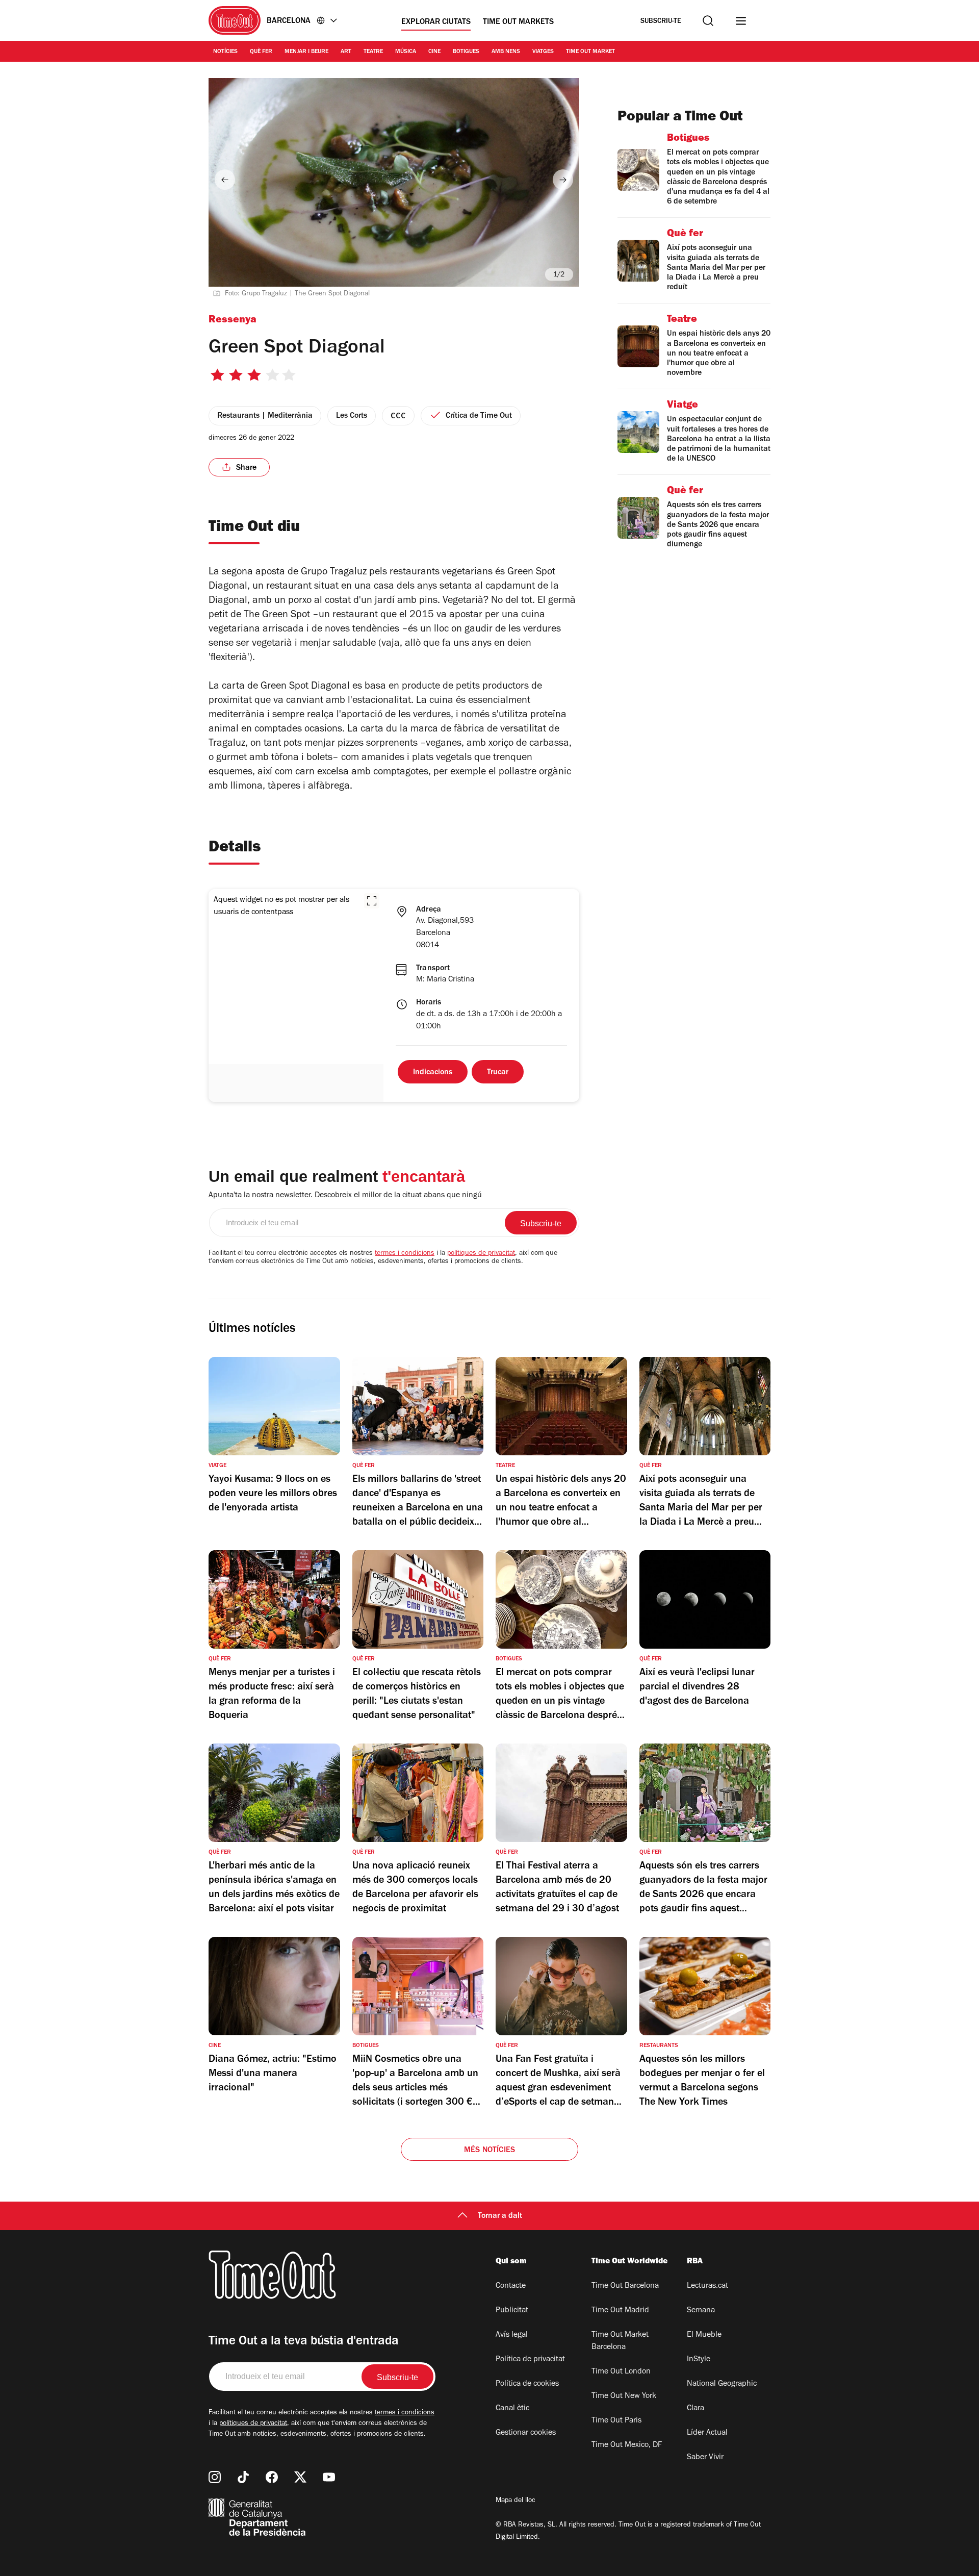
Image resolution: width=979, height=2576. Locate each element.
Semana (701, 2311)
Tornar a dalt (500, 2216)
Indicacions (433, 1073)
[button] (372, 901)
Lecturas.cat (707, 2286)
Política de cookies (527, 2384)
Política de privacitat (530, 2360)
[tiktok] (243, 2477)
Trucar (498, 1073)
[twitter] (300, 2477)
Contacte (511, 2286)
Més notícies (489, 2151)
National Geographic (722, 2384)
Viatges (543, 52)
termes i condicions (405, 1254)
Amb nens (506, 52)
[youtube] (329, 2477)
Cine (434, 52)
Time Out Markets (518, 22)
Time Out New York (624, 2396)
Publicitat (512, 2311)
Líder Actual (707, 2433)
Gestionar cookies (526, 2433)
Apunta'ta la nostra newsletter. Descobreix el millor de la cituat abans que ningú (345, 1196)
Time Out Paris (616, 2421)
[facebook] (272, 2477)
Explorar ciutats (436, 22)
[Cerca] (708, 21)
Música (406, 52)
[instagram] (215, 2477)
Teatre (373, 52)
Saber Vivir (705, 2458)
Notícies (225, 52)
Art (346, 52)
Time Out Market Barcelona (620, 2341)
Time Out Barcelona (625, 2286)
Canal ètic (512, 2409)
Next (563, 180)
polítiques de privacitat (481, 1254)
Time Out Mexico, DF (627, 2445)
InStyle (699, 2360)
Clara (695, 2409)
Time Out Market (590, 52)
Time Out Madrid (620, 2311)
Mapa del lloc (516, 2501)
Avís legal (512, 2335)
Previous (225, 180)
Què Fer (261, 52)
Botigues (466, 52)
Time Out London (621, 2372)
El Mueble (704, 2335)
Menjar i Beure (306, 52)
